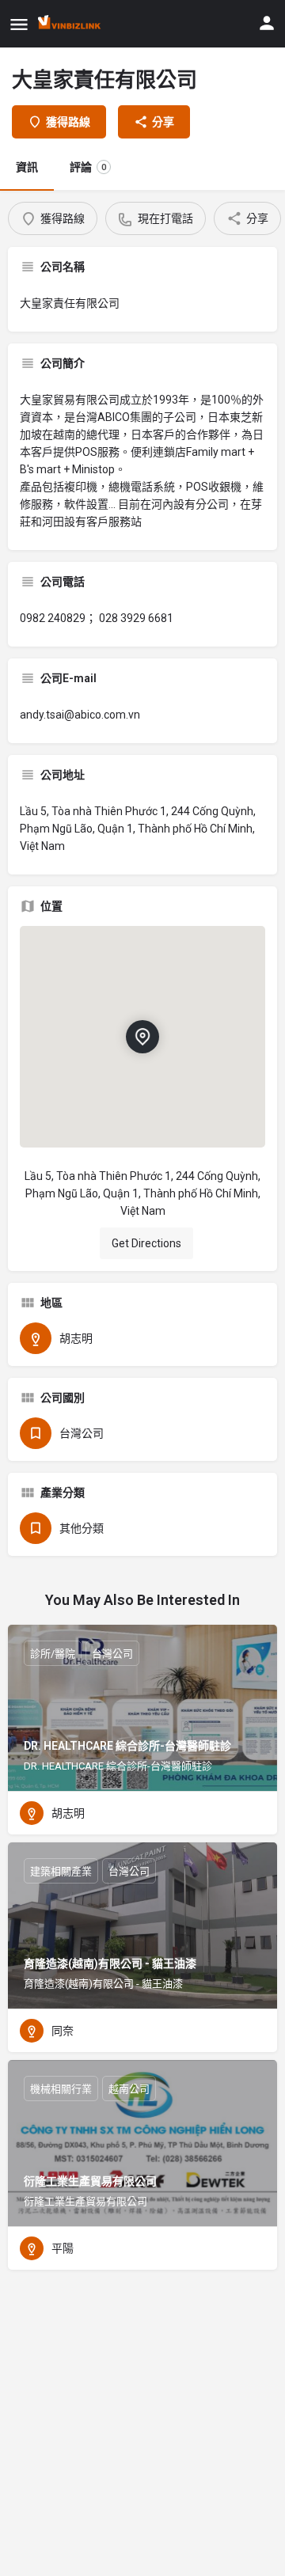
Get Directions (146, 1243)
